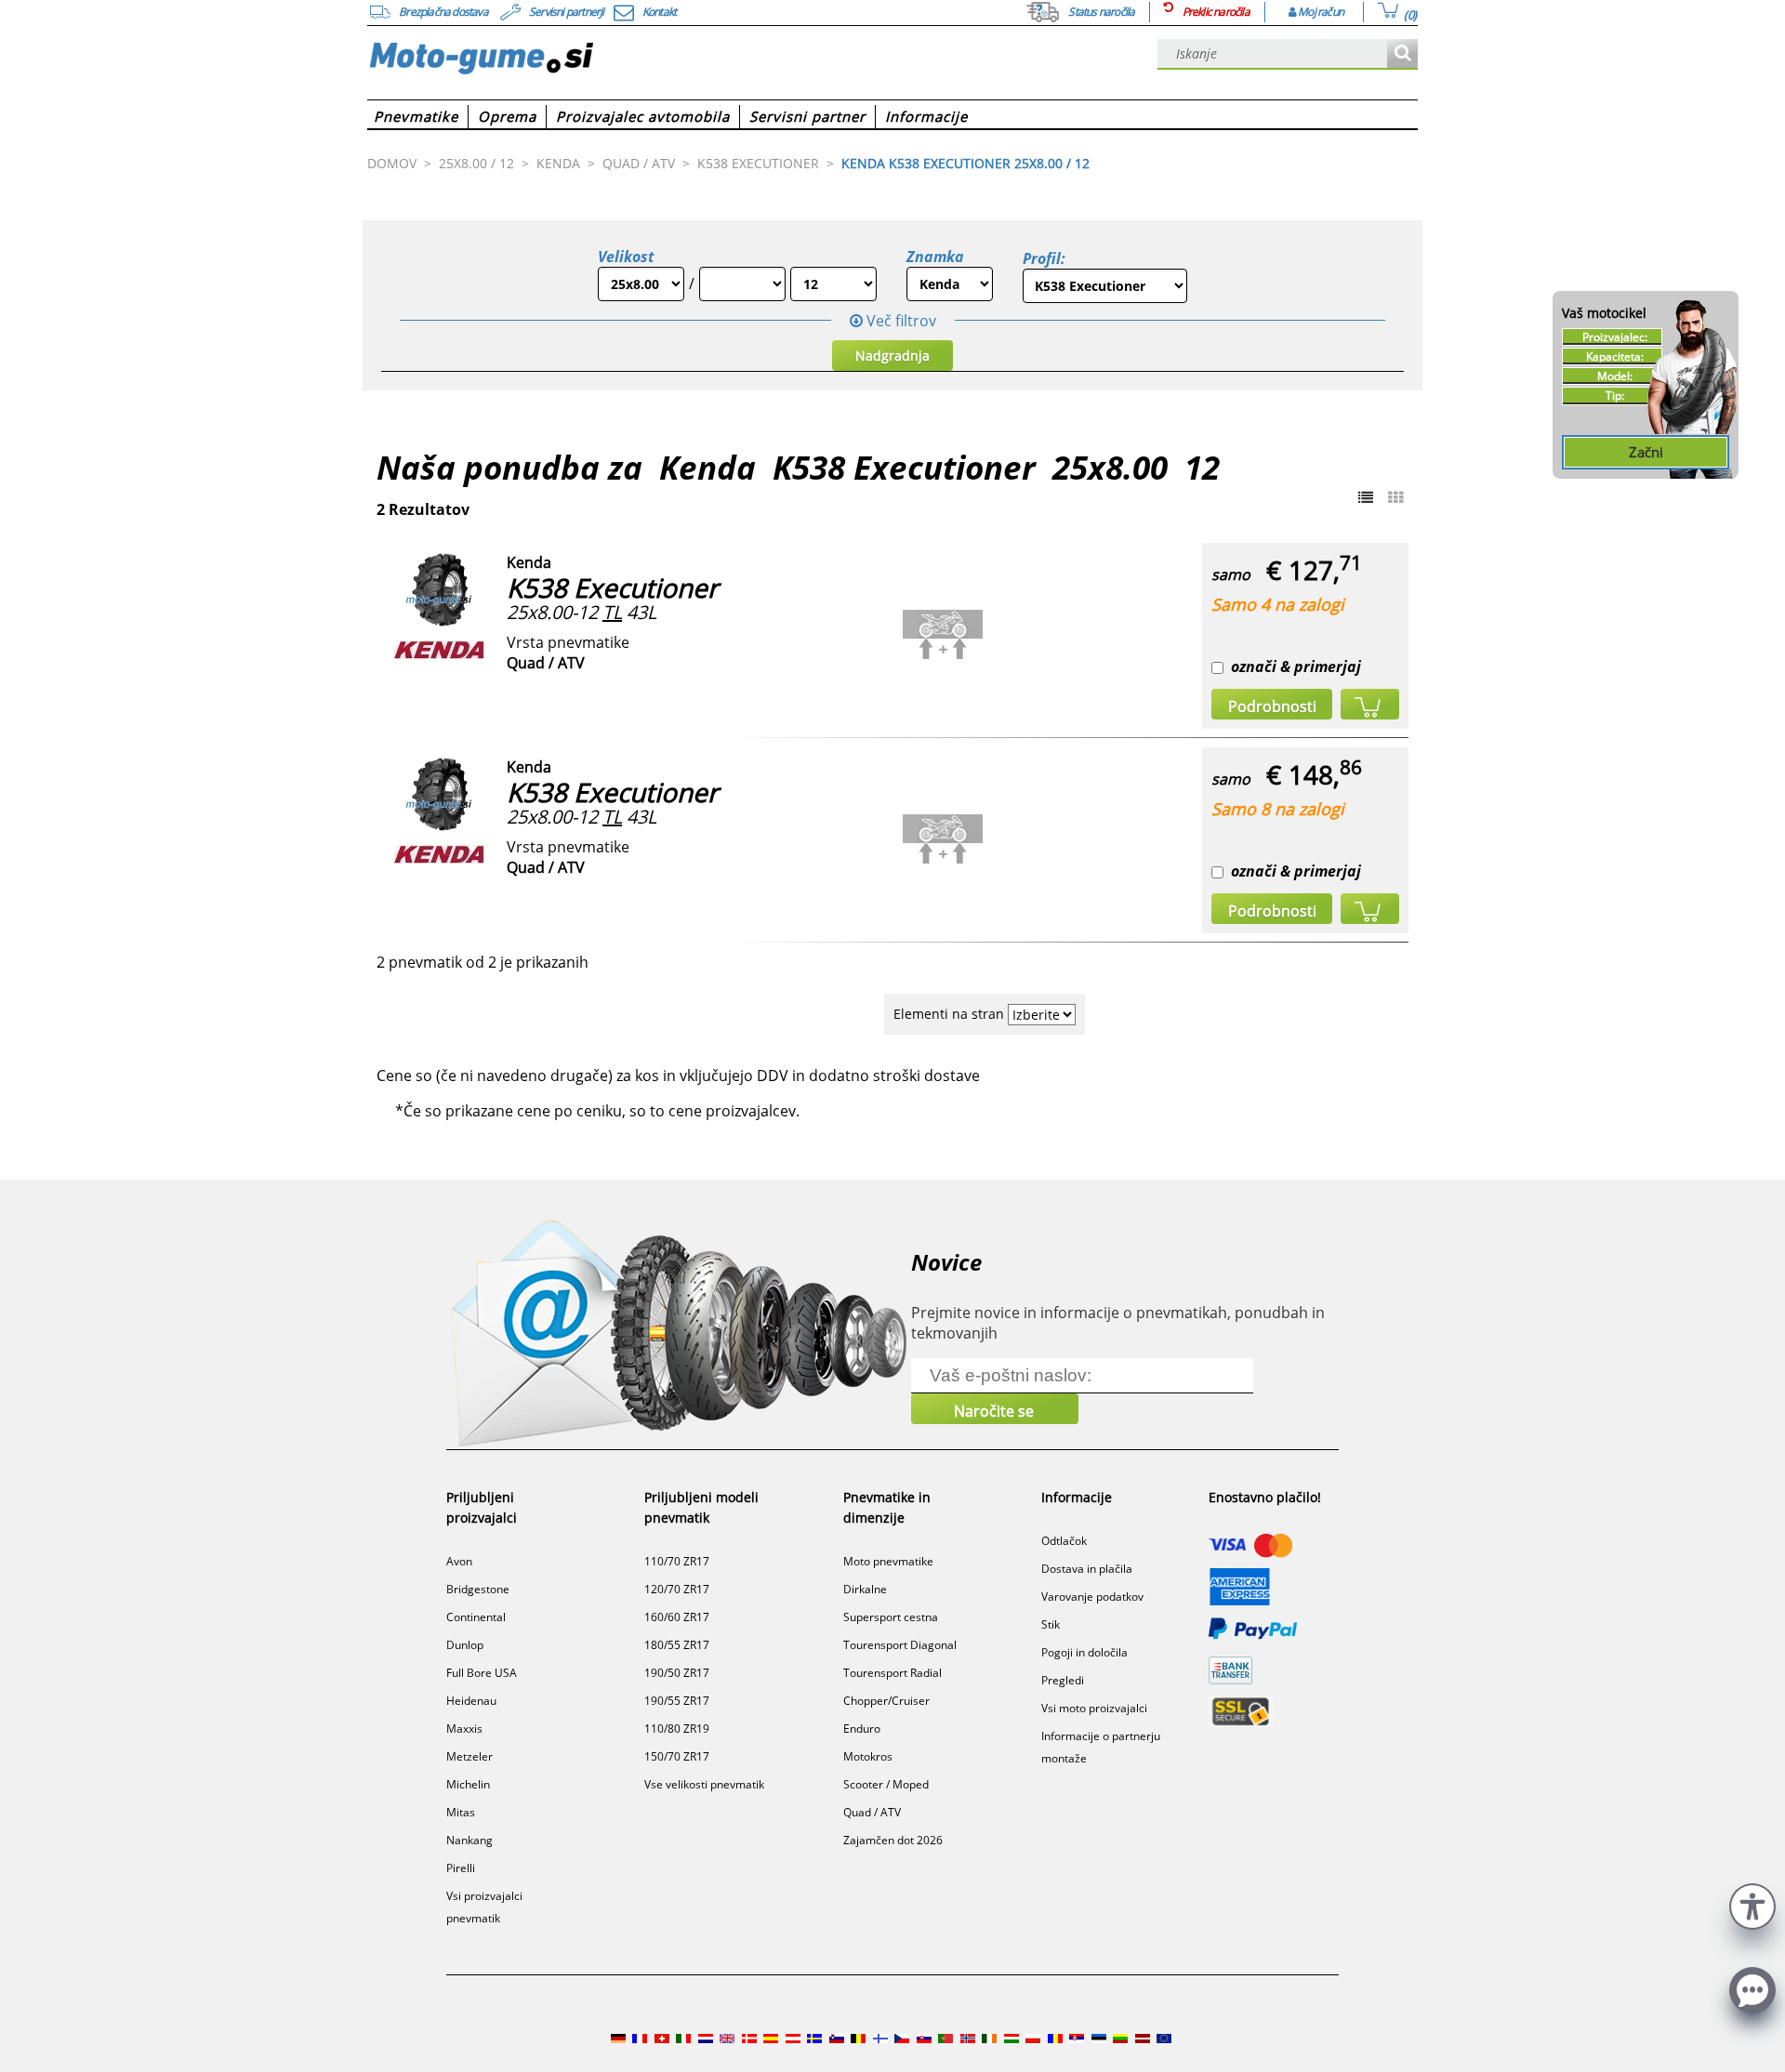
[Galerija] (1395, 497)
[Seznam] (1366, 497)
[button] (1752, 1904)
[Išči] (1402, 54)
